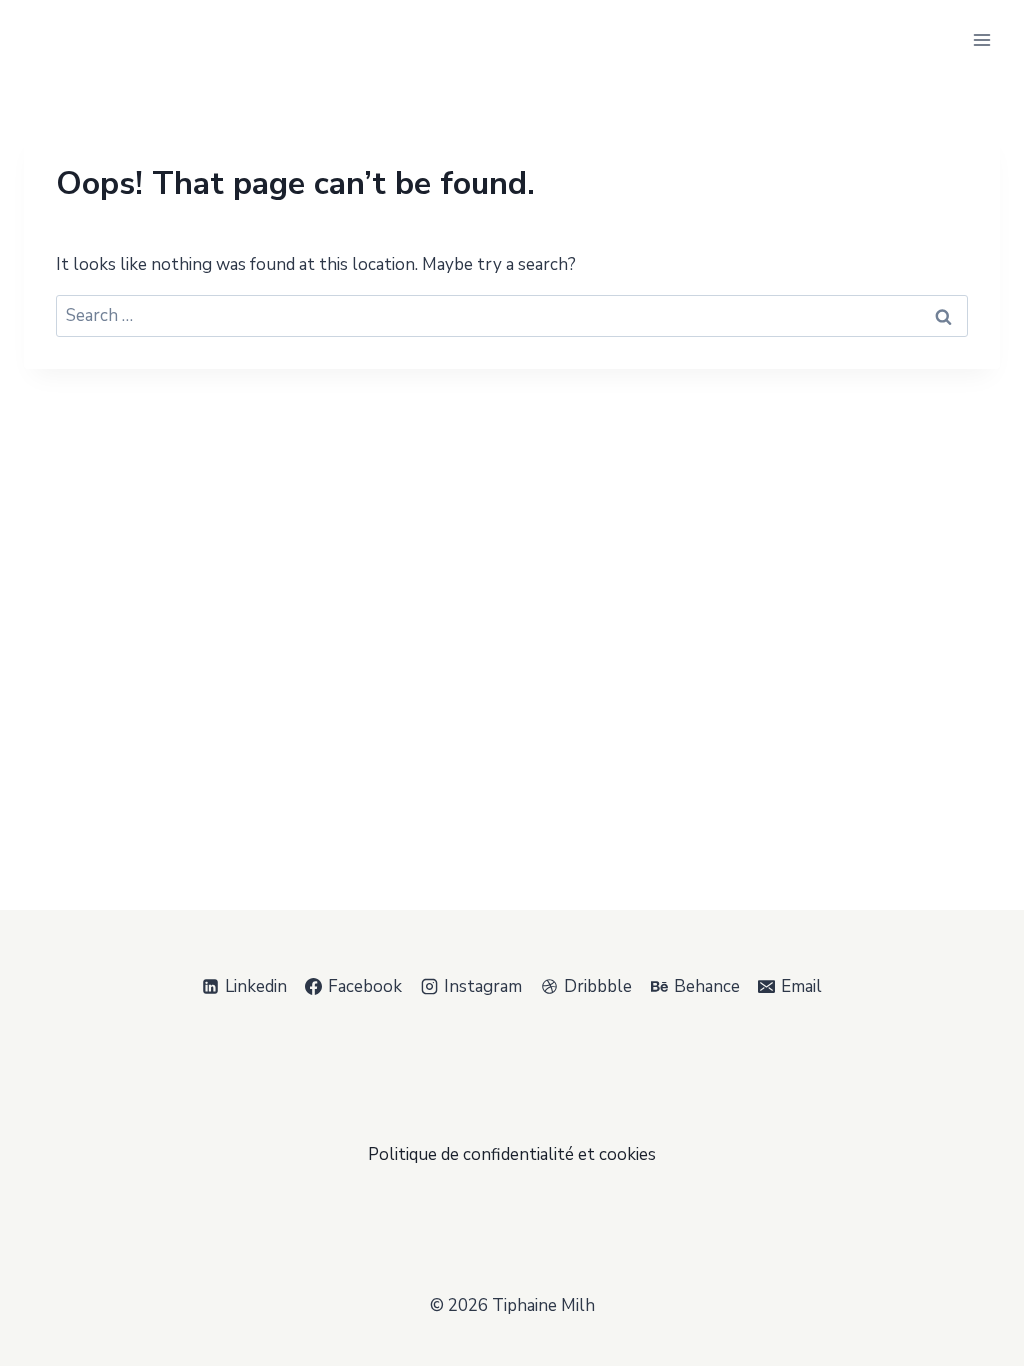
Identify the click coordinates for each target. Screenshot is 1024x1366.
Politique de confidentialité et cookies (512, 1154)
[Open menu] (981, 39)
